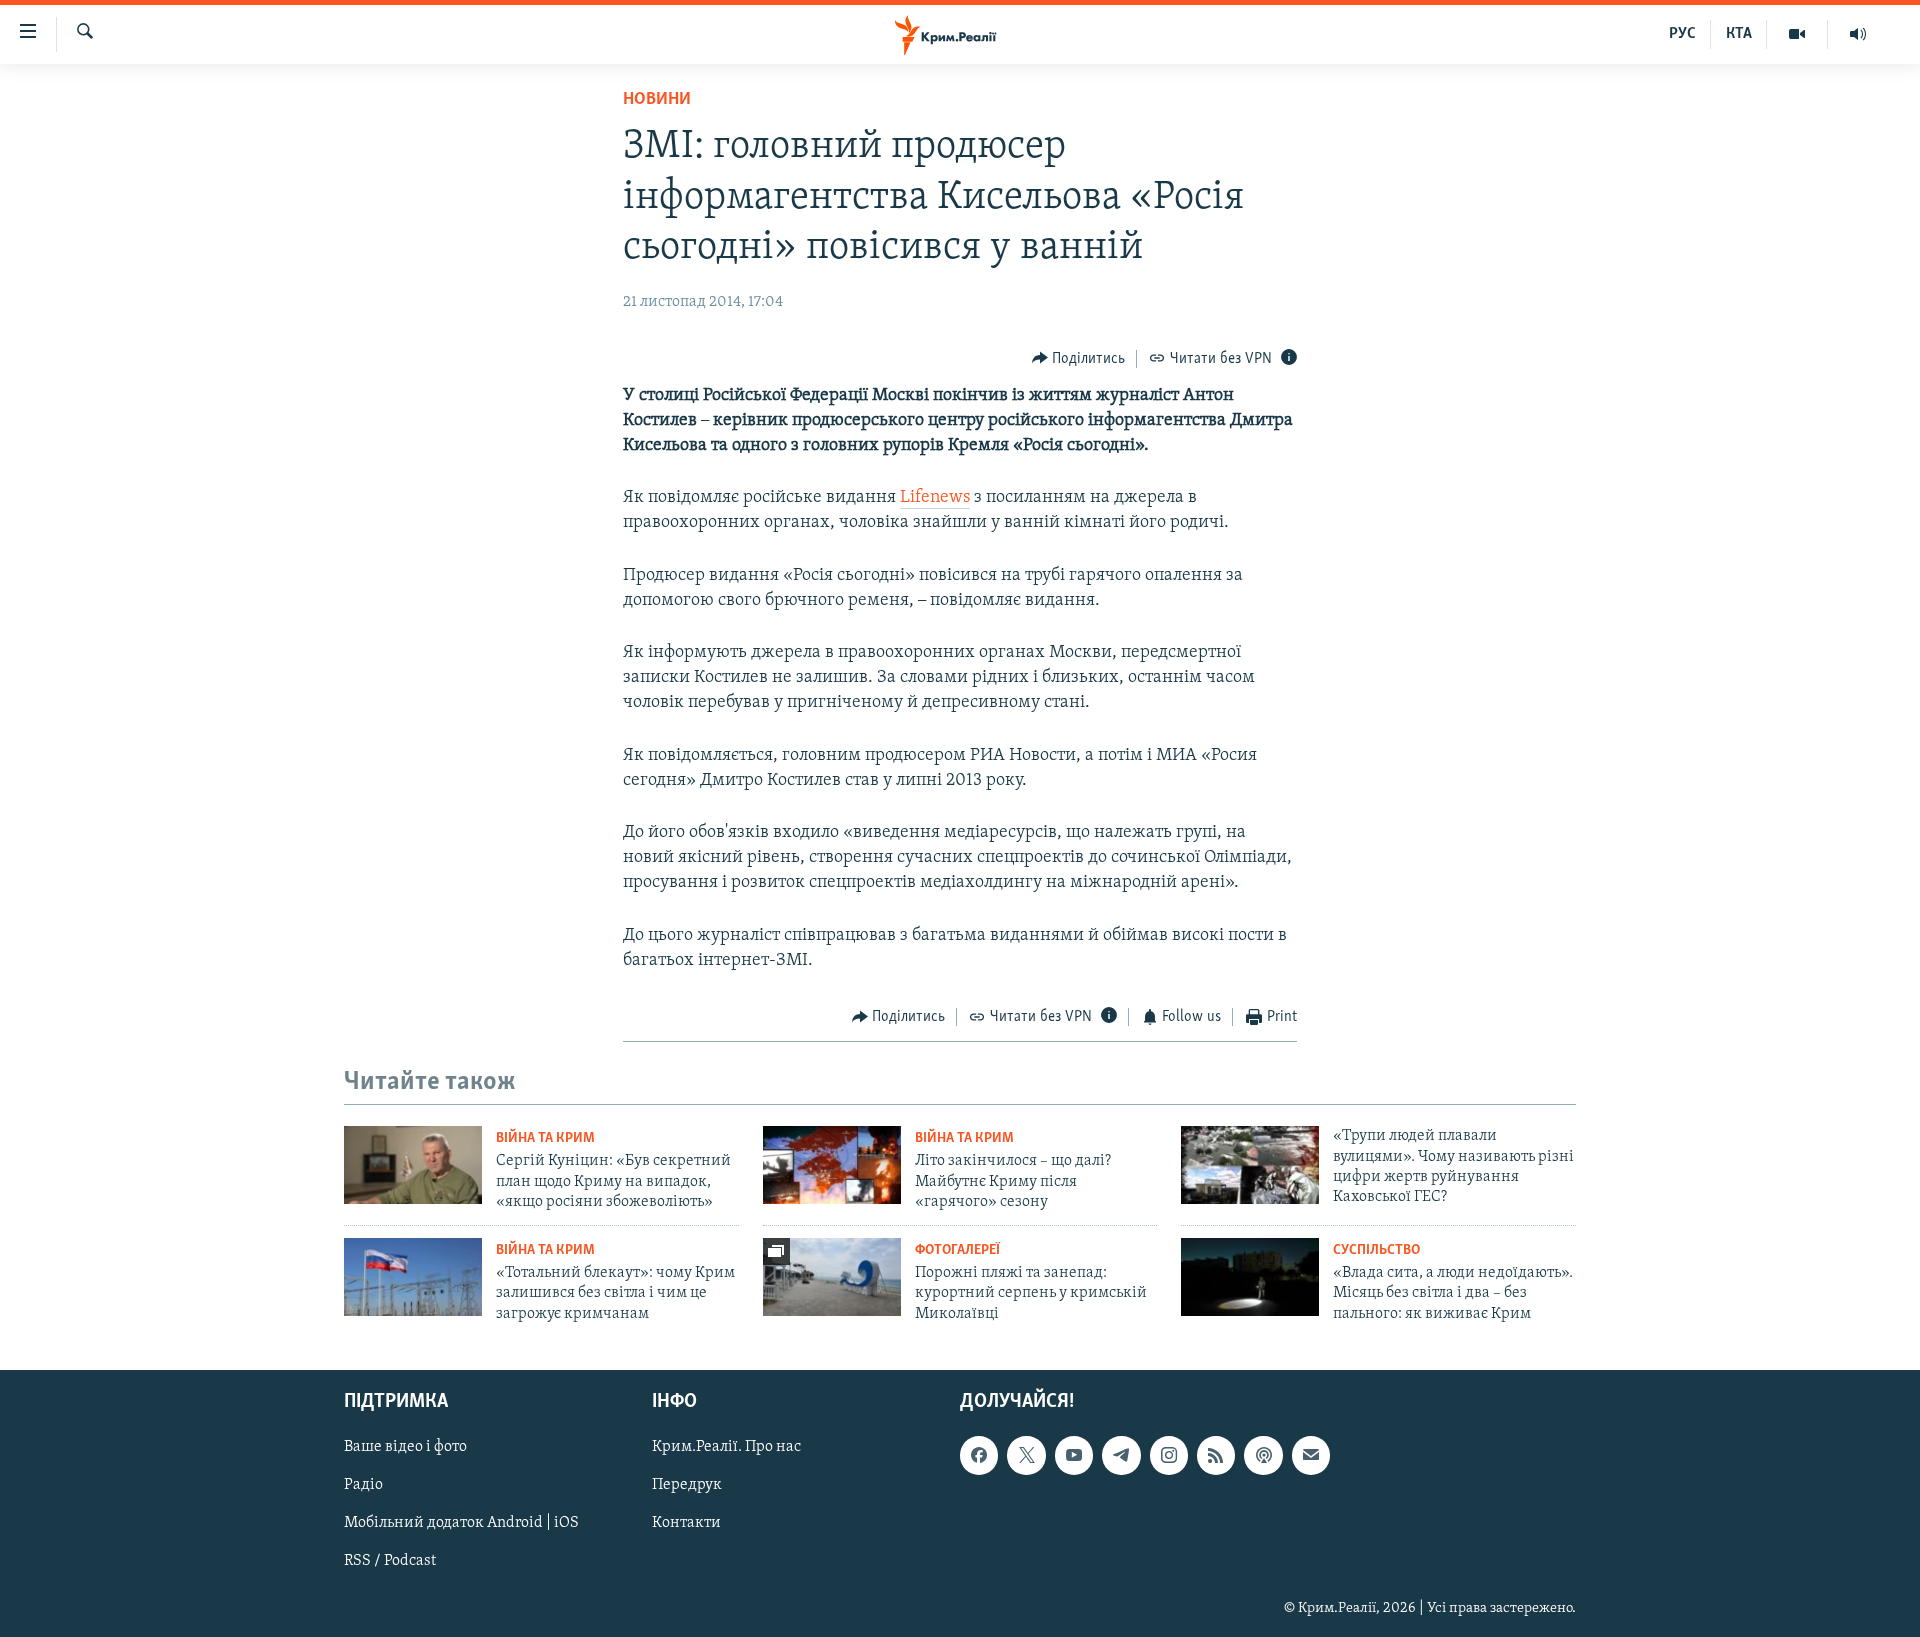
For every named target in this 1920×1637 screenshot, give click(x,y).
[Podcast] (1263, 1455)
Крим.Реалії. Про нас (726, 1447)
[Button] (1079, 359)
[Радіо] (1858, 34)
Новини (657, 100)
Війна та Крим (545, 1138)
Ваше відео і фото (405, 1447)
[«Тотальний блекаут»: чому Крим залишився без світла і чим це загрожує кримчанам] (413, 1277)
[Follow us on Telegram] (1121, 1455)
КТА (1739, 34)
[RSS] (1216, 1455)
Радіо (363, 1485)
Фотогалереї (957, 1250)
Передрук (687, 1485)
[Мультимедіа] (1797, 34)
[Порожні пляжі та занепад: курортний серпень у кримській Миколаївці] (832, 1277)
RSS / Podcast (390, 1561)
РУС (1682, 34)
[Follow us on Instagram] (1169, 1455)
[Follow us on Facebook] (979, 1455)
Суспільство (1376, 1250)
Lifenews (935, 498)
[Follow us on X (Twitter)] (1026, 1455)
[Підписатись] (1311, 1455)
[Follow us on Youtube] (1074, 1455)
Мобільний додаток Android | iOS (461, 1523)
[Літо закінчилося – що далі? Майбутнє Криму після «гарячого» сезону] (832, 1165)
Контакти (686, 1523)
